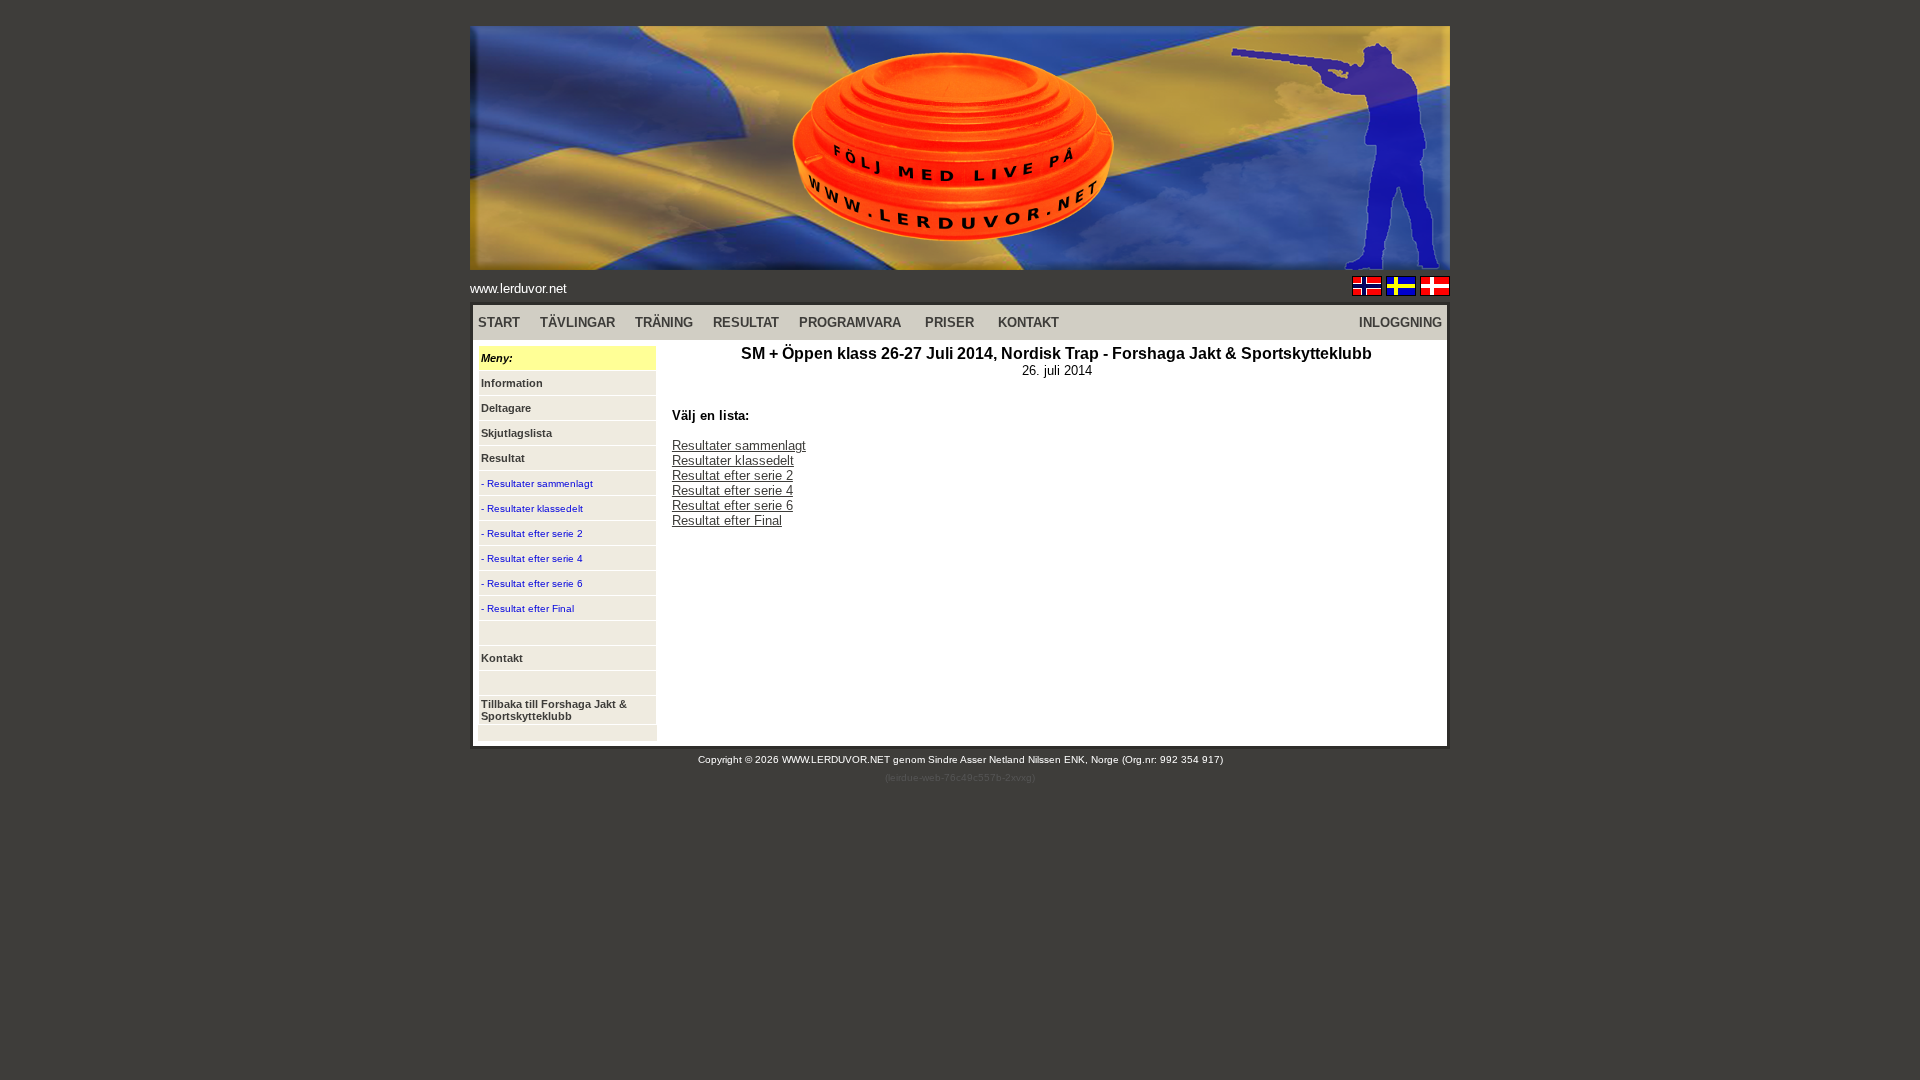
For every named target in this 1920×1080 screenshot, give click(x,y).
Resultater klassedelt (733, 460)
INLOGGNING (1400, 322)
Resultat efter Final (727, 520)
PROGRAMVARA (850, 322)
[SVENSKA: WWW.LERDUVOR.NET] (1401, 290)
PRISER (949, 322)
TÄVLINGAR (577, 322)
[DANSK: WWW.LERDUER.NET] (1435, 290)
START (499, 322)
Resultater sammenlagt (739, 445)
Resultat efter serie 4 (732, 490)
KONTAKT (1028, 322)
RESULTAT (746, 322)
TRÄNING (664, 322)
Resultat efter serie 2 (732, 475)
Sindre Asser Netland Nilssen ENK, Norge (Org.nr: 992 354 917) (1075, 759)
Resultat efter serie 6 (732, 505)
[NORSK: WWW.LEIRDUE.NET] (1367, 290)
